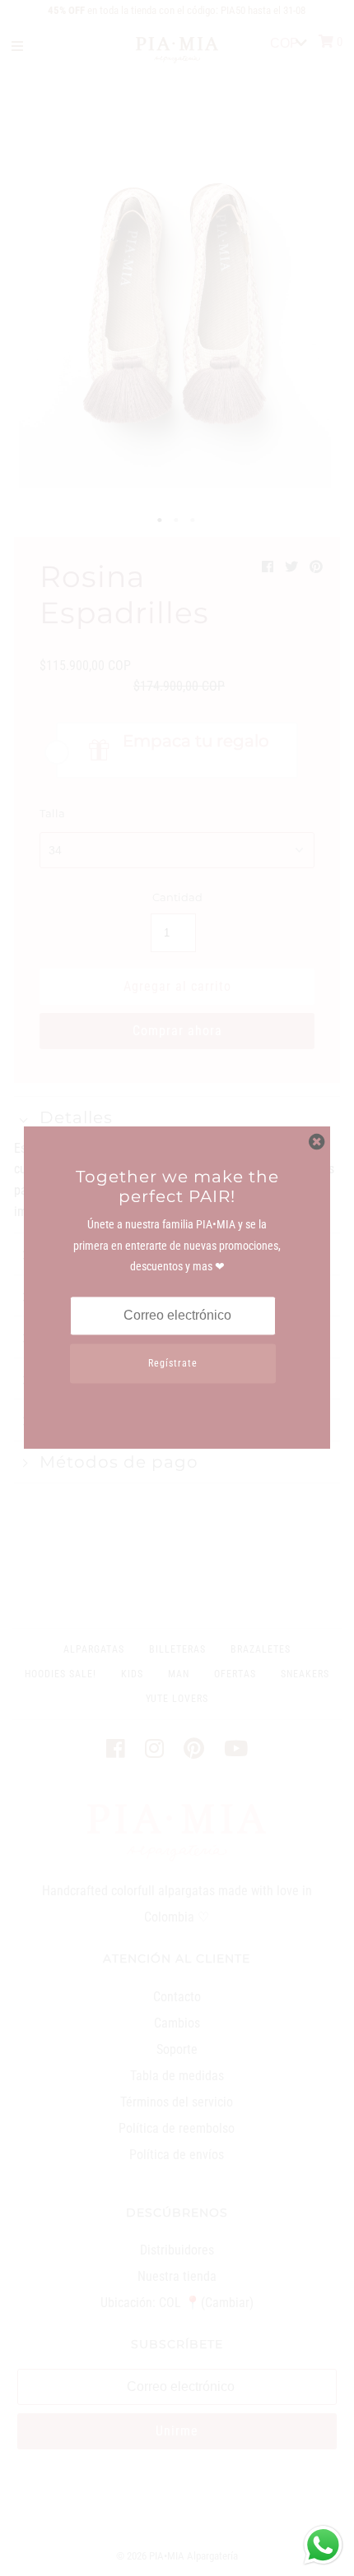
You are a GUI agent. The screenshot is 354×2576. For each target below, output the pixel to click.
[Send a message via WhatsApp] (323, 2545)
